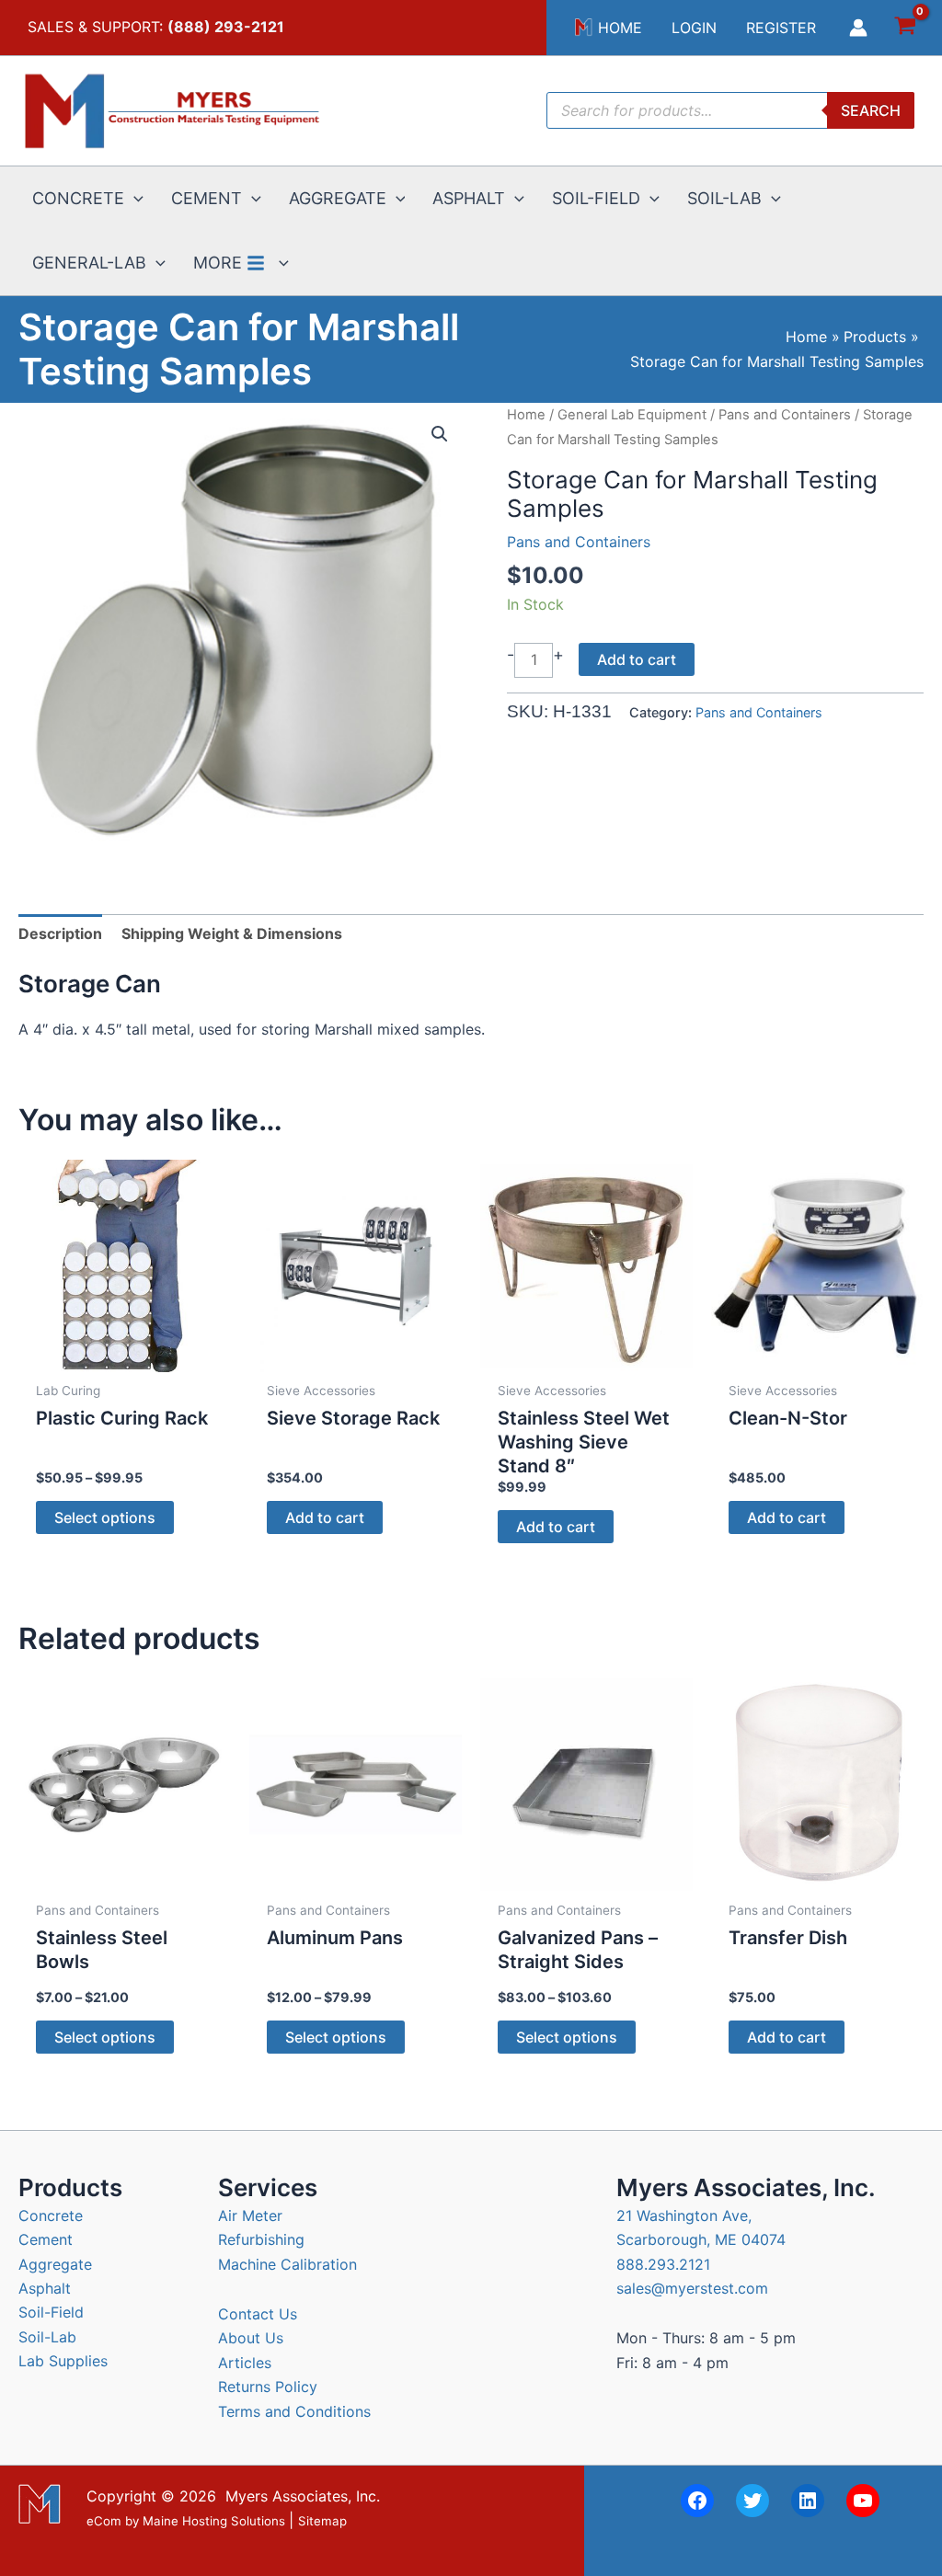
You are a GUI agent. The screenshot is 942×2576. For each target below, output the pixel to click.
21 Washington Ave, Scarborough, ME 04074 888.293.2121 (701, 2240)
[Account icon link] (858, 28)
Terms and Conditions (294, 2411)
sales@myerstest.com (692, 2288)
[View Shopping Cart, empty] (905, 28)
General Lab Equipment (632, 415)
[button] (134, 199)
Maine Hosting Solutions (214, 2521)
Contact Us (258, 2314)
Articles (245, 2363)
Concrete (51, 2215)
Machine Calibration (287, 2264)
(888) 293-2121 (226, 27)
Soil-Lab (47, 2337)
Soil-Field (51, 2312)
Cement (46, 2239)
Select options (105, 1517)
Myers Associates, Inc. (303, 2496)
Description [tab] (60, 933)
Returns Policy (268, 2387)
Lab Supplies (63, 2361)
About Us (251, 2338)
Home (526, 415)
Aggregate (55, 2264)
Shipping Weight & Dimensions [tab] (232, 933)
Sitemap (322, 2521)
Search (871, 110)
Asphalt (45, 2288)
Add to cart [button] (325, 1517)
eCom (104, 2521)
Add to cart (637, 659)
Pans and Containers (785, 415)
